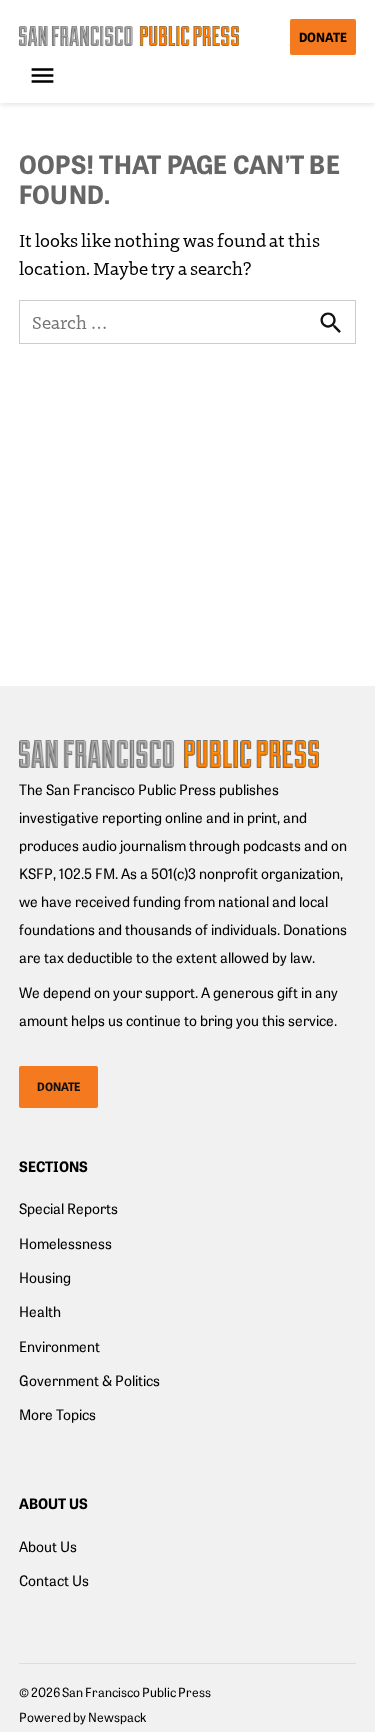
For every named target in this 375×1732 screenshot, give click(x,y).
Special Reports (68, 1208)
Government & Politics (89, 1380)
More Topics (57, 1414)
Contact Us (54, 1580)
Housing (45, 1277)
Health (40, 1311)
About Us (48, 1546)
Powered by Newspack (82, 1716)
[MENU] (45, 75)
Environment (59, 1346)
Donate (323, 36)
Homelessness (65, 1243)
